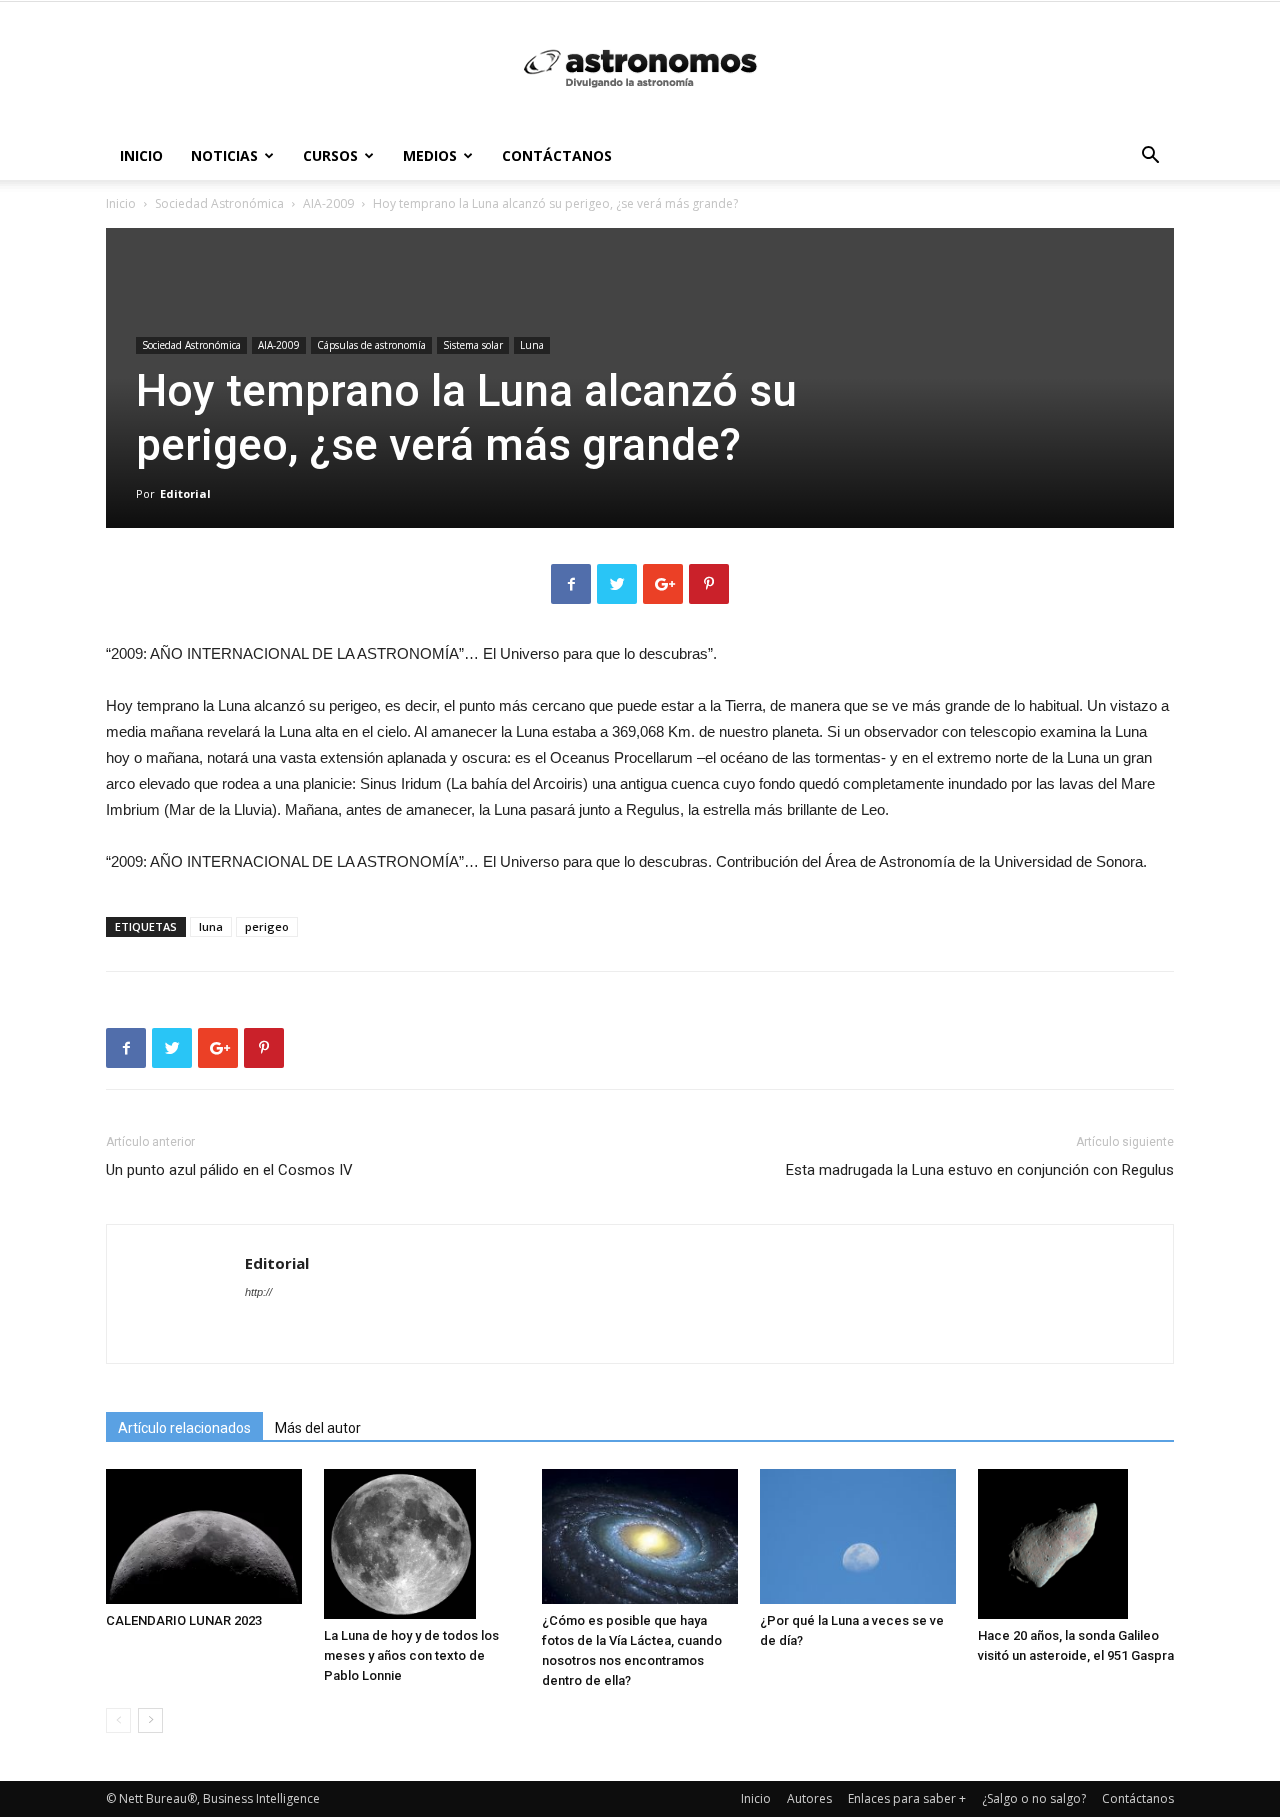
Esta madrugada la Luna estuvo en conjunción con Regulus (980, 1170)
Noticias (224, 155)
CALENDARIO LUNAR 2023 (184, 1620)
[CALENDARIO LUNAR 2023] (204, 1536)
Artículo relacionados (184, 1428)
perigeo (267, 926)
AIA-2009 (328, 203)
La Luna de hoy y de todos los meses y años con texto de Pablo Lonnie (411, 1655)
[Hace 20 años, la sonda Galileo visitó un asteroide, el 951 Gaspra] (1076, 1544)
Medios (430, 155)
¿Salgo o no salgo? (1034, 1798)
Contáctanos (557, 155)
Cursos (330, 155)
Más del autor (318, 1428)
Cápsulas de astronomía (371, 345)
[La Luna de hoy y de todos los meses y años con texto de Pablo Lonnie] (422, 1544)
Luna (532, 345)
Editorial (185, 493)
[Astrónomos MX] (640, 68)
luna (211, 926)
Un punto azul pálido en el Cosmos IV (229, 1170)
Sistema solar (473, 345)
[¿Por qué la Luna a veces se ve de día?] (858, 1536)
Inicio (141, 155)
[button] (1150, 157)
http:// (258, 1292)
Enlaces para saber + (907, 1798)
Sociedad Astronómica (219, 203)
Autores (809, 1798)
